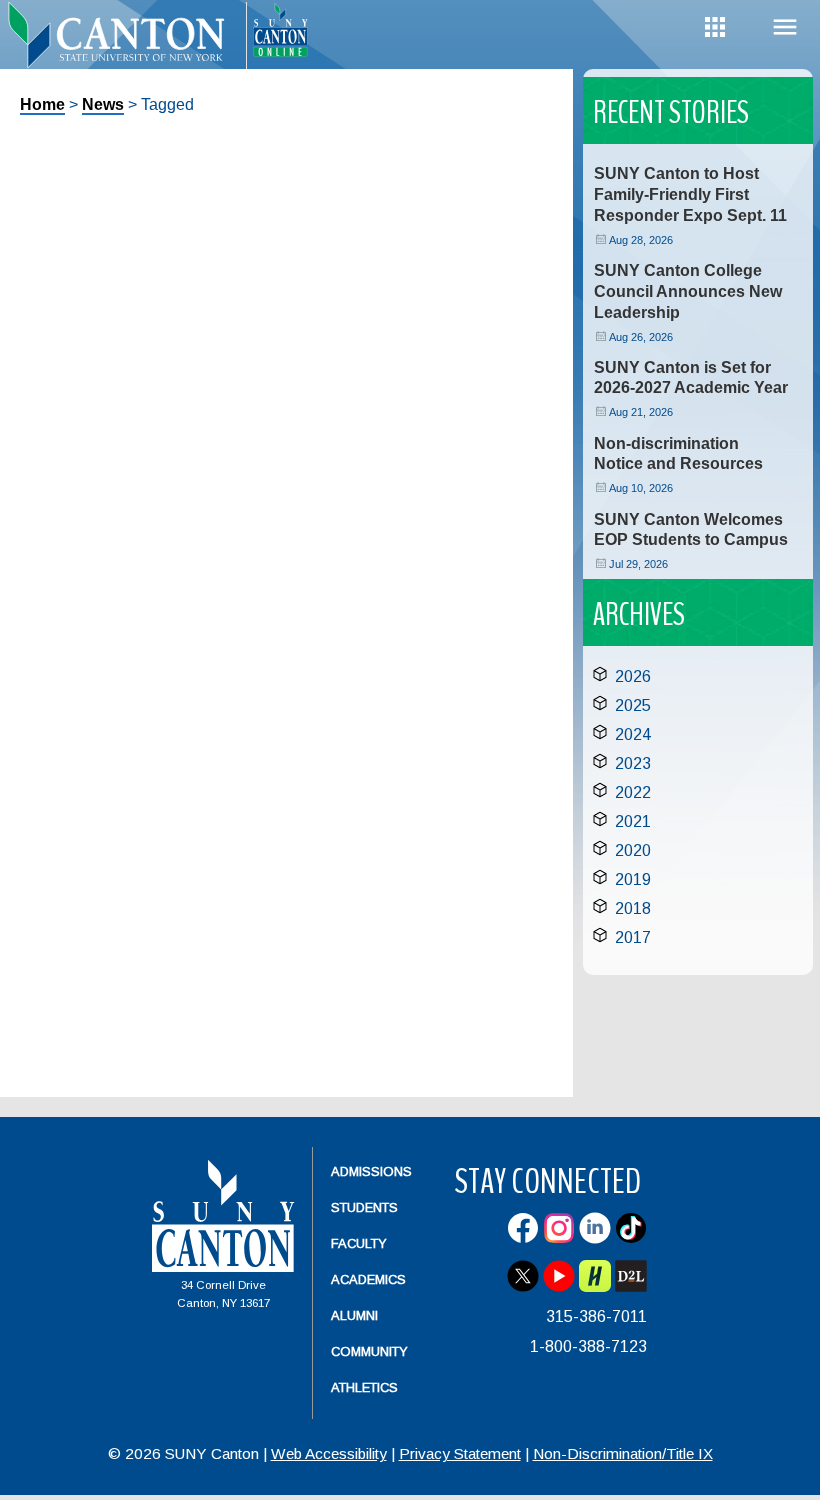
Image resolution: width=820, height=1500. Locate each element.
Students (364, 1207)
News (103, 104)
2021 (633, 821)
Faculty (359, 1243)
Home (42, 104)
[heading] (123, 46)
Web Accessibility (329, 1453)
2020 (633, 850)
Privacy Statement (460, 1453)
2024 (633, 734)
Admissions (371, 1171)
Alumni (354, 1315)
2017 (633, 937)
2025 (633, 705)
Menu (785, 27)
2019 (633, 879)
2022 (633, 792)
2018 (633, 908)
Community (369, 1351)
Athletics (364, 1387)
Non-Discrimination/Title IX (623, 1453)
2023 (633, 763)
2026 (633, 676)
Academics (368, 1279)
